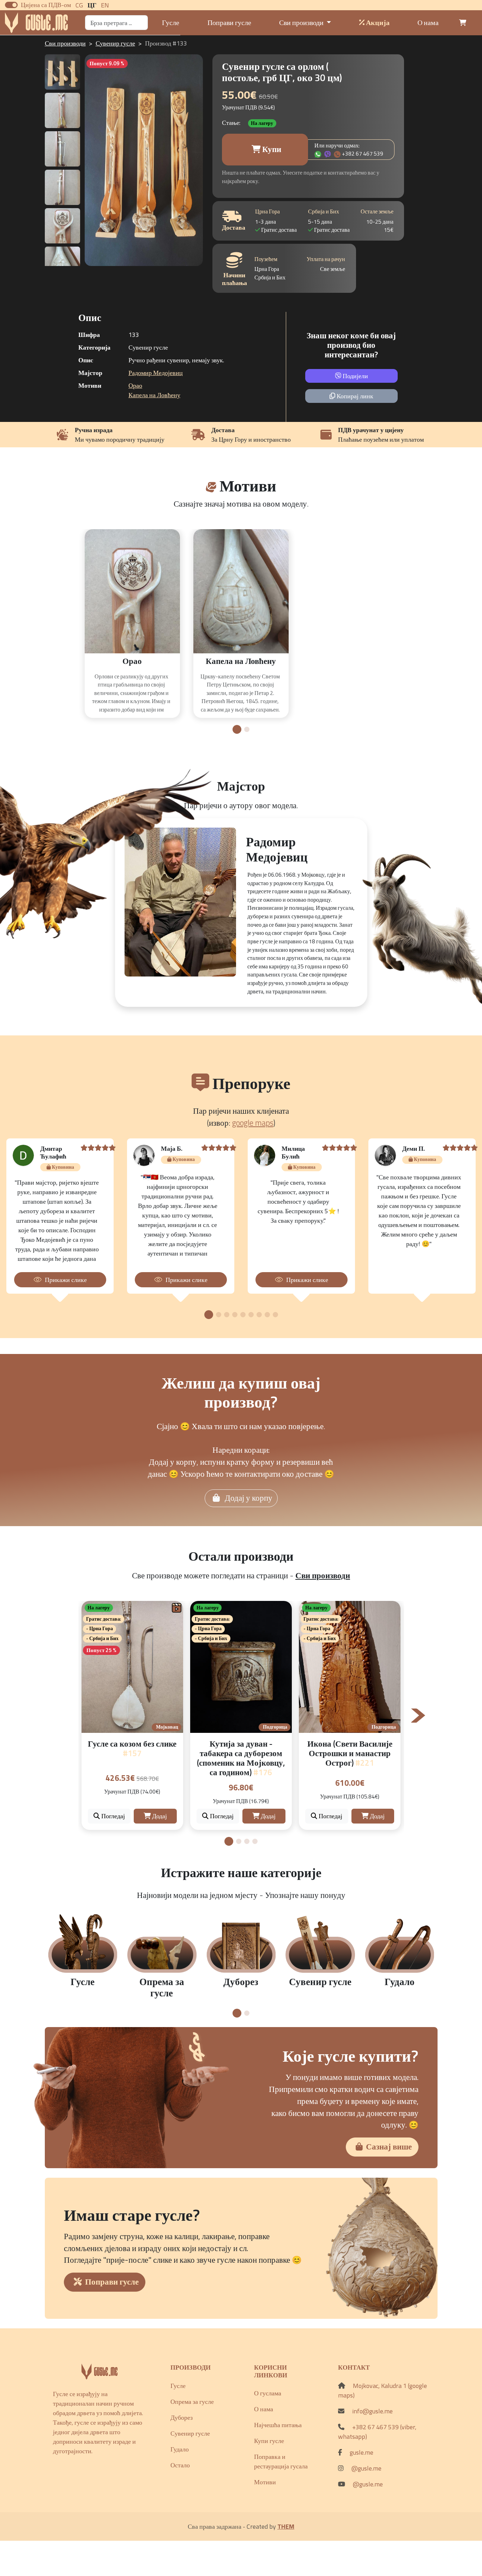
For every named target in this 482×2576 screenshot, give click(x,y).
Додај (159, 1816)
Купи (271, 149)
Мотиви (265, 2482)
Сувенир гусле (115, 43)
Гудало (180, 2449)
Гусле (171, 22)
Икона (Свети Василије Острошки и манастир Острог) (350, 1753)
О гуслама (268, 2393)
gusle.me (361, 2452)
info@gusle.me (372, 2411)
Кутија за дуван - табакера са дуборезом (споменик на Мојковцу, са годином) (241, 1758)
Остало (180, 2465)
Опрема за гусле (192, 2402)
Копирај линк (354, 396)
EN (105, 5)
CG (79, 5)
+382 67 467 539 (363, 153)
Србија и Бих (324, 211)
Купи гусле (269, 2441)
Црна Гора (267, 211)
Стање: (231, 123)
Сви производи (65, 43)
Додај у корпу (248, 1498)
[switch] (11, 5)
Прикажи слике (66, 1280)
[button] (237, 729)
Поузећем (266, 259)
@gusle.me (366, 2468)
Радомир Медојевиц (156, 373)
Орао (135, 385)
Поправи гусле (229, 22)
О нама (428, 22)
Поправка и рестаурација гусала (281, 2461)
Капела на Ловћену (154, 395)
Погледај (112, 1816)
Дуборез (182, 2417)
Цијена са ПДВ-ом (46, 5)
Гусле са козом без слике (132, 1749)
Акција (377, 22)
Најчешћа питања (278, 2425)
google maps (253, 1123)
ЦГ (92, 5)
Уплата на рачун (326, 259)
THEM (286, 2526)
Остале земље (377, 211)
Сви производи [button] (302, 22)
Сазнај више (389, 2147)
